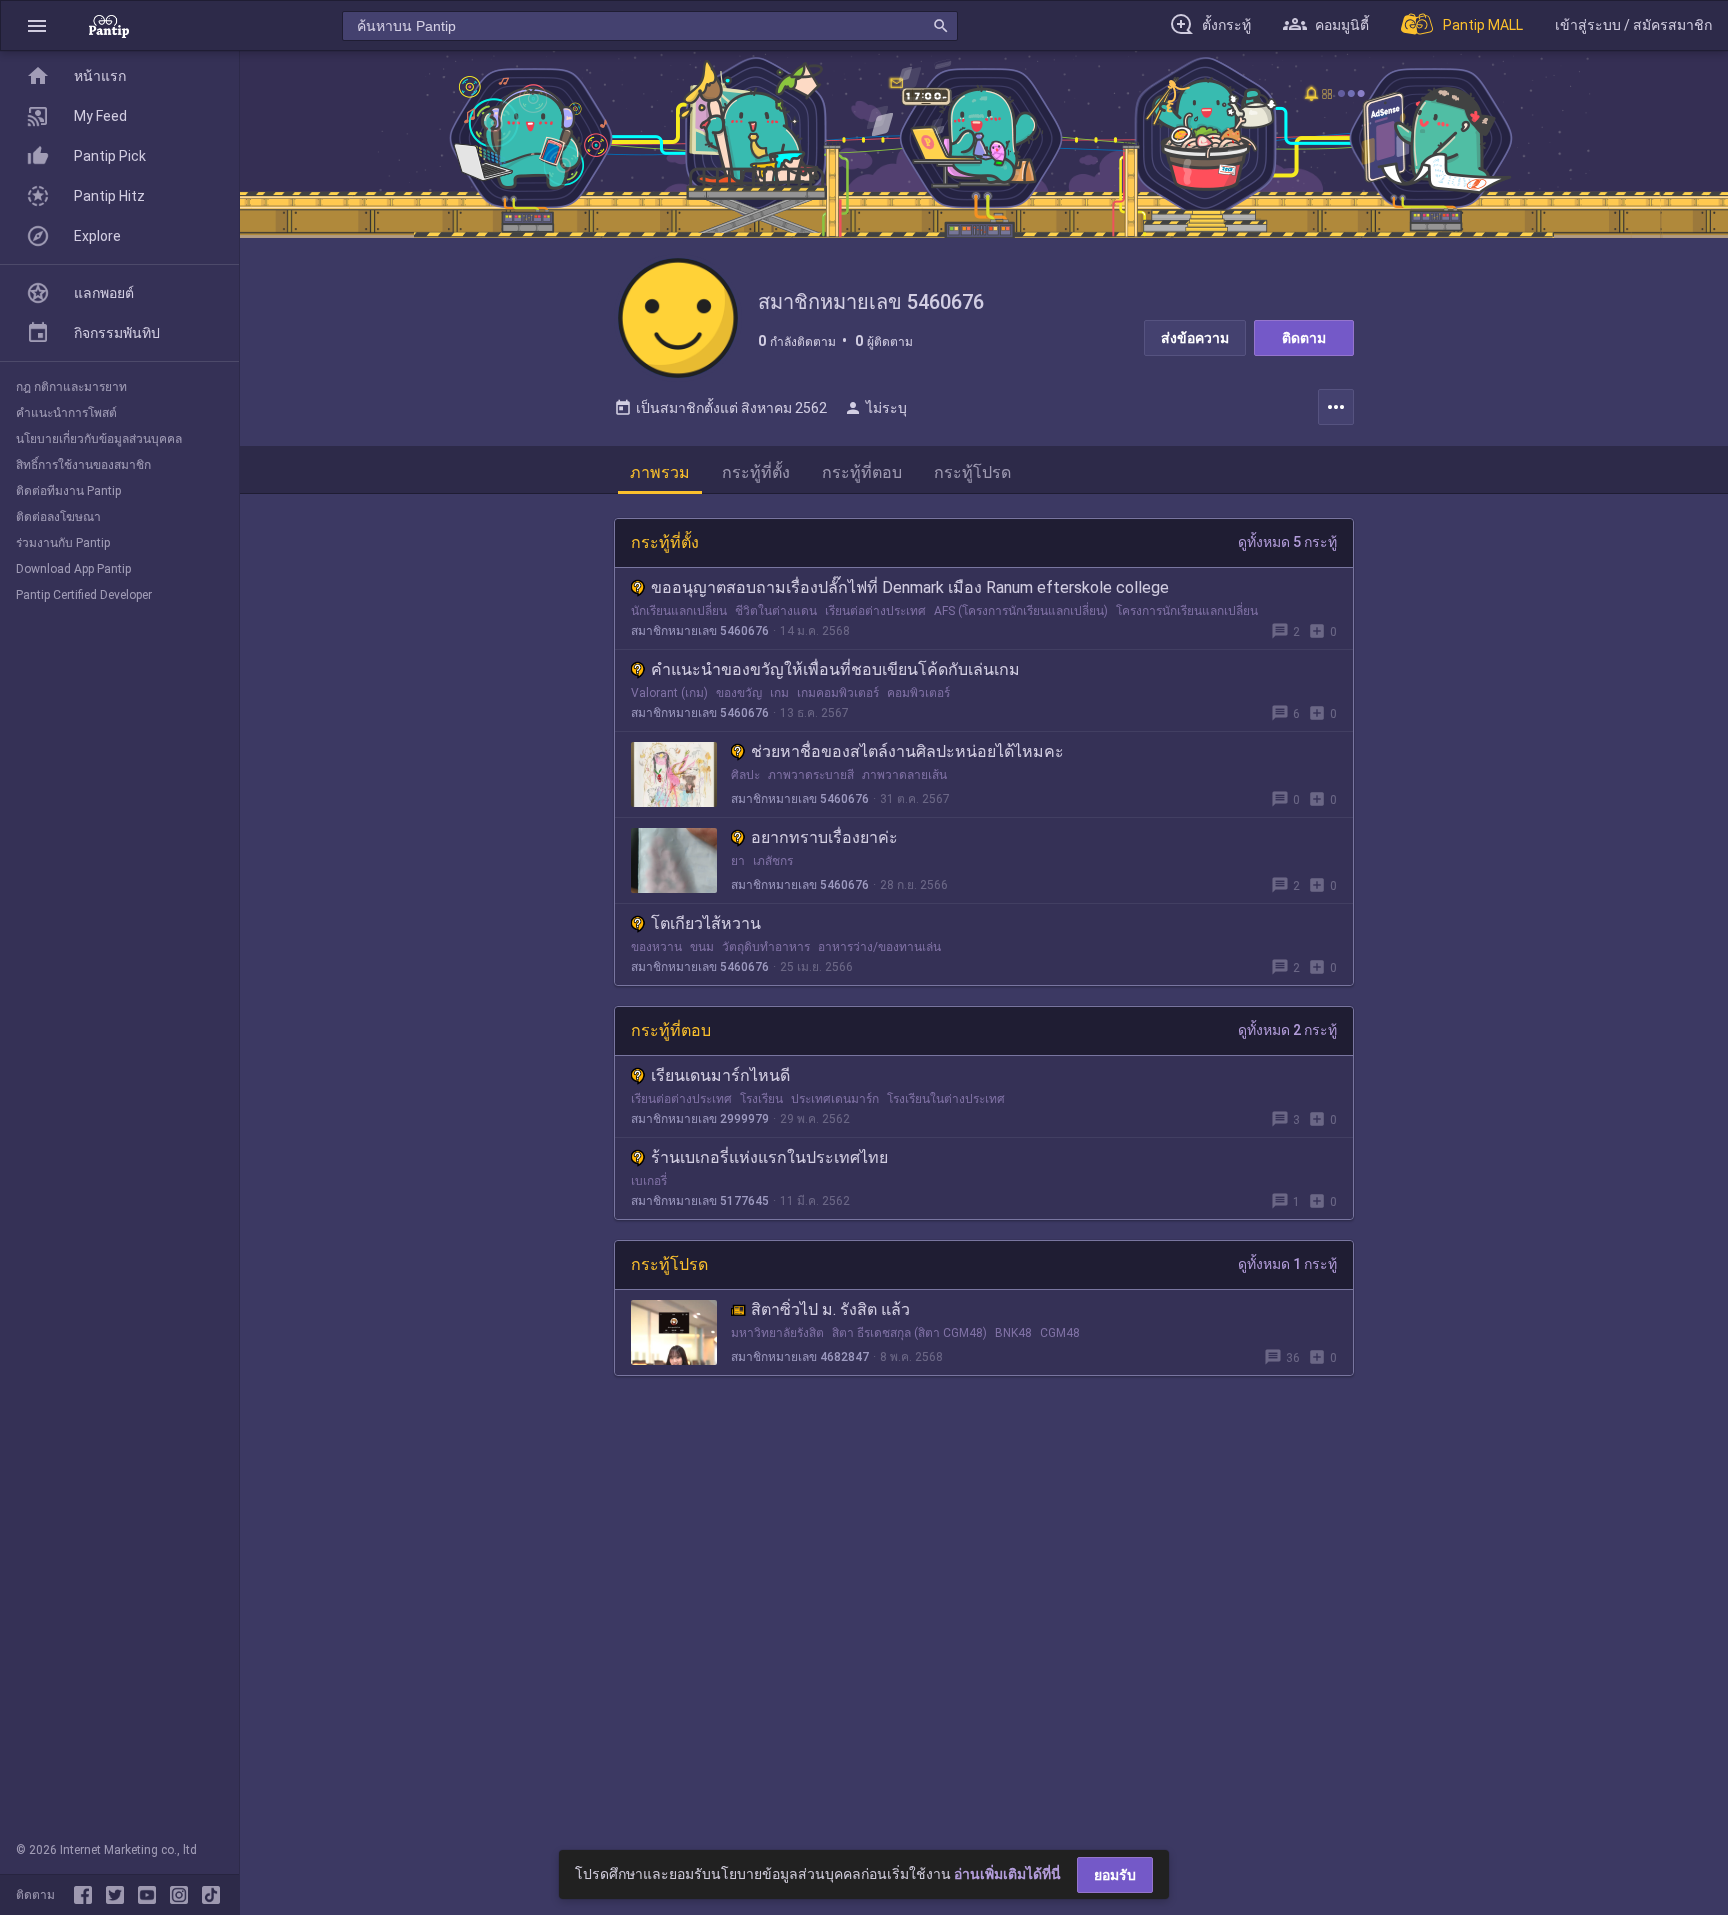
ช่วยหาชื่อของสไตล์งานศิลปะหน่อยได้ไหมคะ (907, 751)
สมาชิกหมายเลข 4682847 (800, 1357)
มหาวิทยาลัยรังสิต (777, 1333)
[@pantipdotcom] (183, 1895)
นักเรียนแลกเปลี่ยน (679, 611)
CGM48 (1060, 1333)
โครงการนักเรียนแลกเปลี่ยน (1187, 611)
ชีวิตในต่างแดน (776, 611)
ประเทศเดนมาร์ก (835, 1099)
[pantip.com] (109, 25)
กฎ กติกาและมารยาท (71, 387)
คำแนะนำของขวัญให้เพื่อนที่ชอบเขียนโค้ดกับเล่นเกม (835, 669)
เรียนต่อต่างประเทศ (875, 611)
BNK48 (1013, 1333)
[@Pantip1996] (119, 1895)
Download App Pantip (73, 569)
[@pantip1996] (211, 1895)
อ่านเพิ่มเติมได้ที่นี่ (1007, 1874)
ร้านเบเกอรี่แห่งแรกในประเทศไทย (769, 1157)
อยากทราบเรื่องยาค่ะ (824, 837)
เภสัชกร (773, 861)
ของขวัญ (739, 693)
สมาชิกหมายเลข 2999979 (700, 1119)
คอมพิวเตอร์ (918, 693)
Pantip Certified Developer (84, 595)
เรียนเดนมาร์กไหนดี (720, 1075)
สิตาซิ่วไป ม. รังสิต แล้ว (830, 1309)
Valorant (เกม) (669, 693)
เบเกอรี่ (649, 1181)
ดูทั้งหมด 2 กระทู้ (1287, 1030)
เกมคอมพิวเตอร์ (838, 693)
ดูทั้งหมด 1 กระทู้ (1287, 1264)
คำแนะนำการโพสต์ (66, 413)
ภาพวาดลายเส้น (904, 775)
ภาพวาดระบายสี (811, 775)
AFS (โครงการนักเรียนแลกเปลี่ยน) (1021, 611)
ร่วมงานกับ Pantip (63, 543)
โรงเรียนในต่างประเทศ (946, 1099)
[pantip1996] (151, 1895)
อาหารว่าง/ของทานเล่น (879, 947)
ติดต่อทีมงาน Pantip (68, 491)
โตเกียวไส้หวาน (706, 923)
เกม (779, 693)
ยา (738, 861)
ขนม (702, 947)
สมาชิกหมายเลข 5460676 (700, 631)
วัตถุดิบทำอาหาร (766, 947)
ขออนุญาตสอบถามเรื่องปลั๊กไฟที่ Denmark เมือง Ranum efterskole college (910, 587)
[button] (37, 25)
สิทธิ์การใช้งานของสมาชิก (83, 465)
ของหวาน (656, 947)
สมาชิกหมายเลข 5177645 (700, 1201)
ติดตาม (1304, 338)
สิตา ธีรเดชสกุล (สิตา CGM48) (909, 1333)
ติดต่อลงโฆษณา (58, 517)
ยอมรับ (1115, 1875)
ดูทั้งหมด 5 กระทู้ (1287, 542)
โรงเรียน (761, 1099)
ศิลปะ (745, 775)
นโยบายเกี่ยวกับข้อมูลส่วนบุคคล (99, 439)
